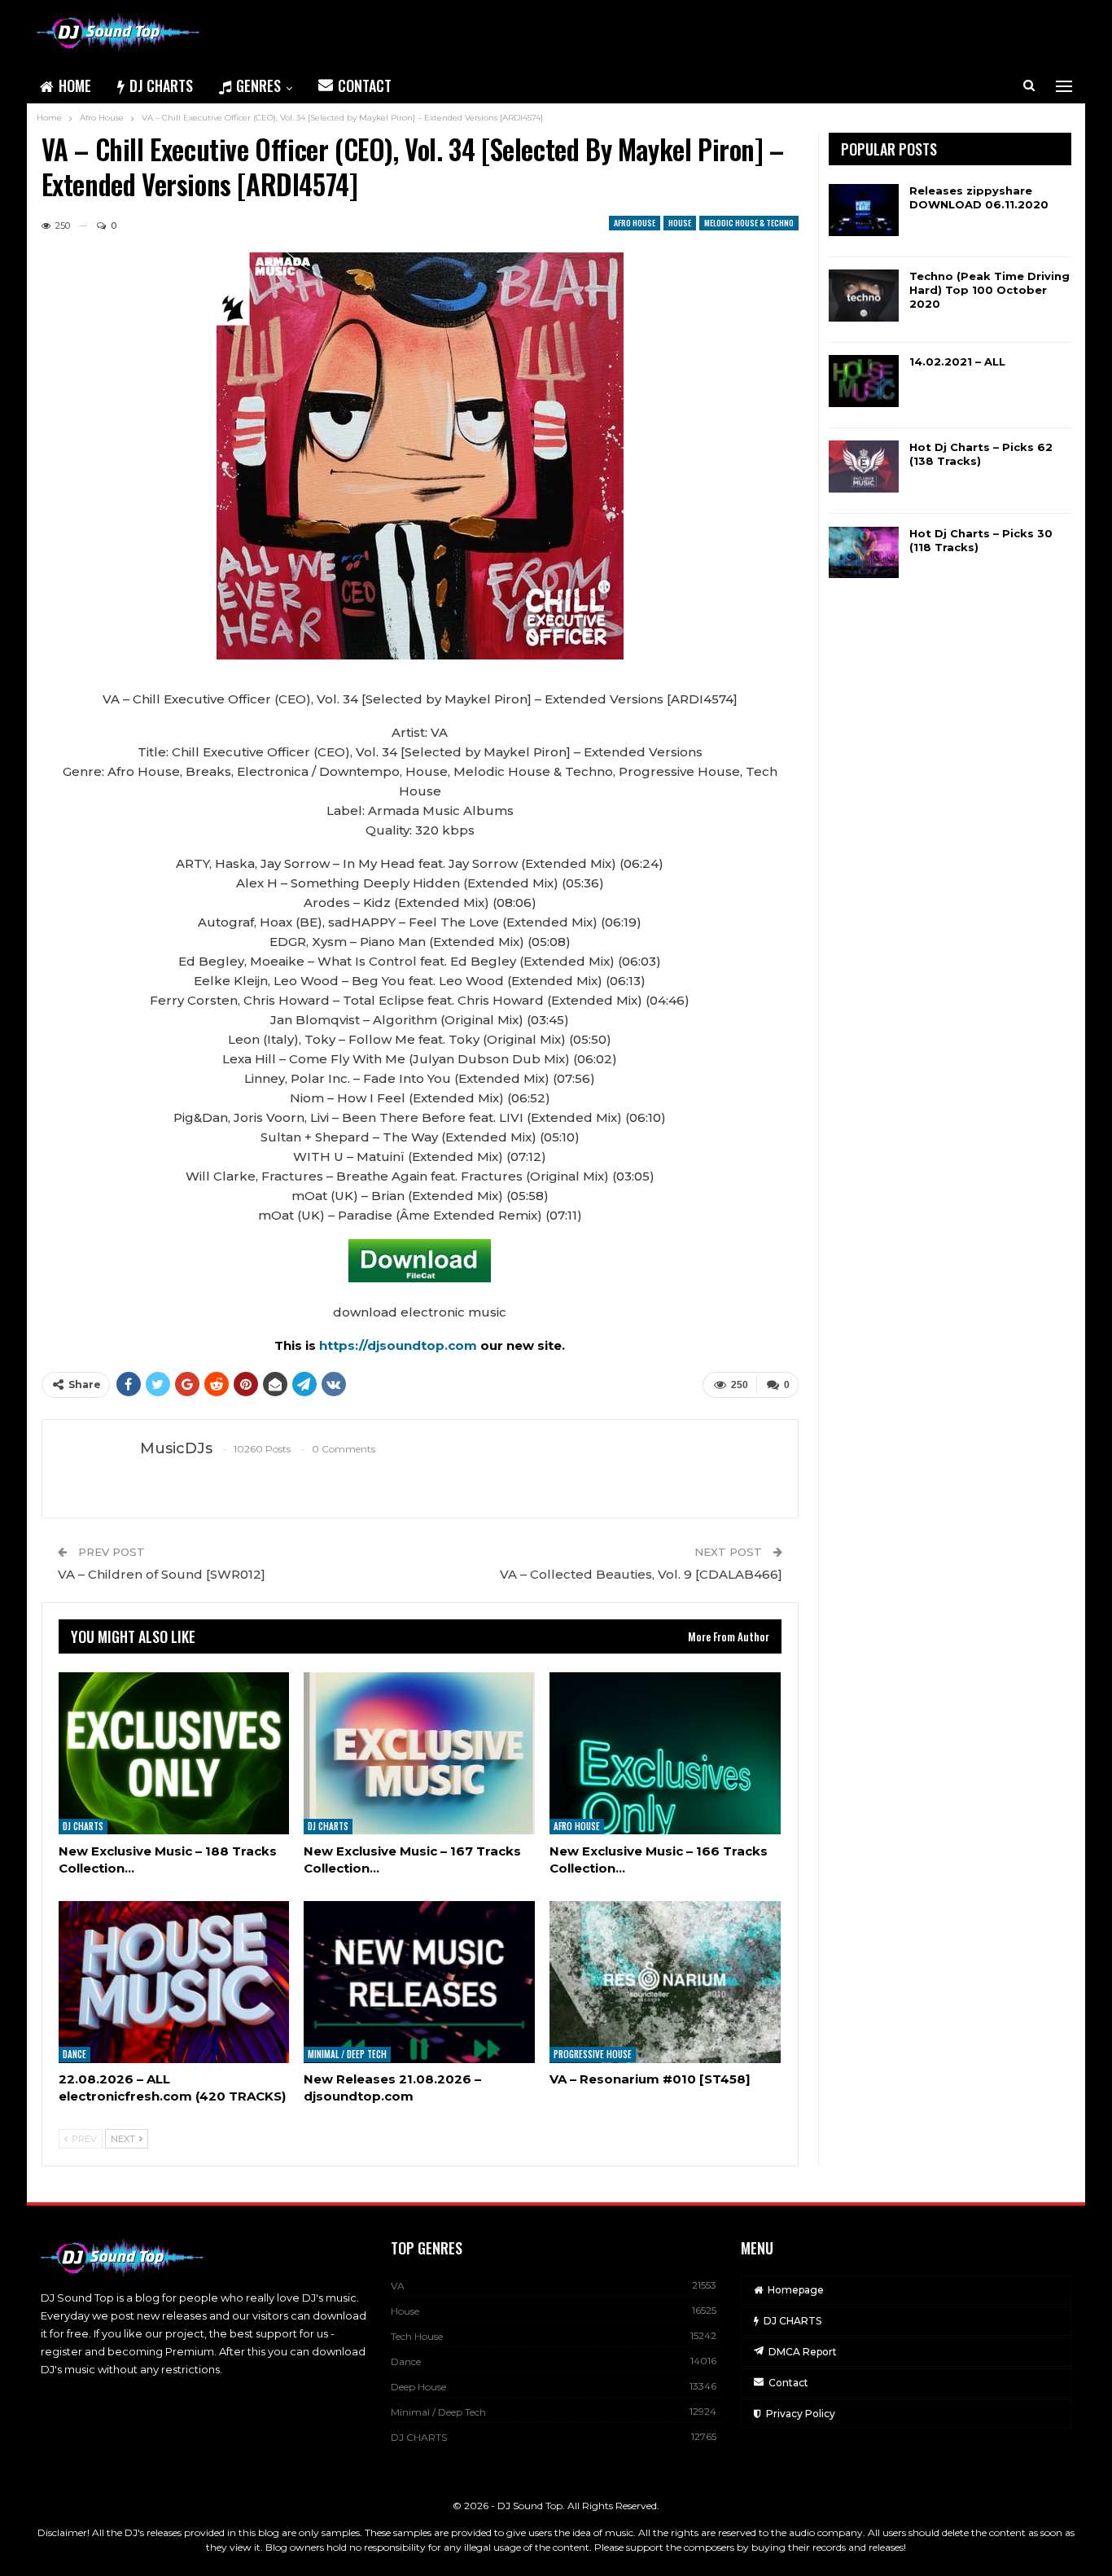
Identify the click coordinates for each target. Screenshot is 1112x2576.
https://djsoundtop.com (400, 1345)
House (680, 223)
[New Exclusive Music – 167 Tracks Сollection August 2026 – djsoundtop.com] (419, 1753)
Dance (74, 2055)
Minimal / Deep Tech (347, 2055)
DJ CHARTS (161, 85)
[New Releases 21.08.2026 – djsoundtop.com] (419, 1982)
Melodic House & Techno (749, 223)
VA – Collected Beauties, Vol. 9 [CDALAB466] (641, 1574)
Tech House (417, 2336)
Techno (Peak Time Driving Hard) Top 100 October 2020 (989, 290)
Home (75, 85)
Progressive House (593, 2055)
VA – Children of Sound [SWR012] (162, 1574)
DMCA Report (803, 2352)
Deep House (418, 2387)
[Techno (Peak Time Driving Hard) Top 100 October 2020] (864, 296)
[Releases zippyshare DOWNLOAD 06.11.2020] (864, 210)
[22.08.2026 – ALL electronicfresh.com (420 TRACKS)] (174, 1982)
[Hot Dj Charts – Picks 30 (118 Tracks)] (864, 553)
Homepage (796, 2290)
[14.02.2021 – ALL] (864, 381)
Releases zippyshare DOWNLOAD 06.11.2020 (979, 197)
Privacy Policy (801, 2414)
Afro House (635, 223)
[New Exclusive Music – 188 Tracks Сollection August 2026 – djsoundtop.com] (174, 1753)
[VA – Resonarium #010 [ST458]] (665, 1982)
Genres (258, 85)
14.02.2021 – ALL (957, 361)
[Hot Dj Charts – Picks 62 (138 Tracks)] (864, 467)
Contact (365, 85)
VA (398, 2286)
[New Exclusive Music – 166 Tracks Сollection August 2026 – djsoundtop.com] (665, 1753)
